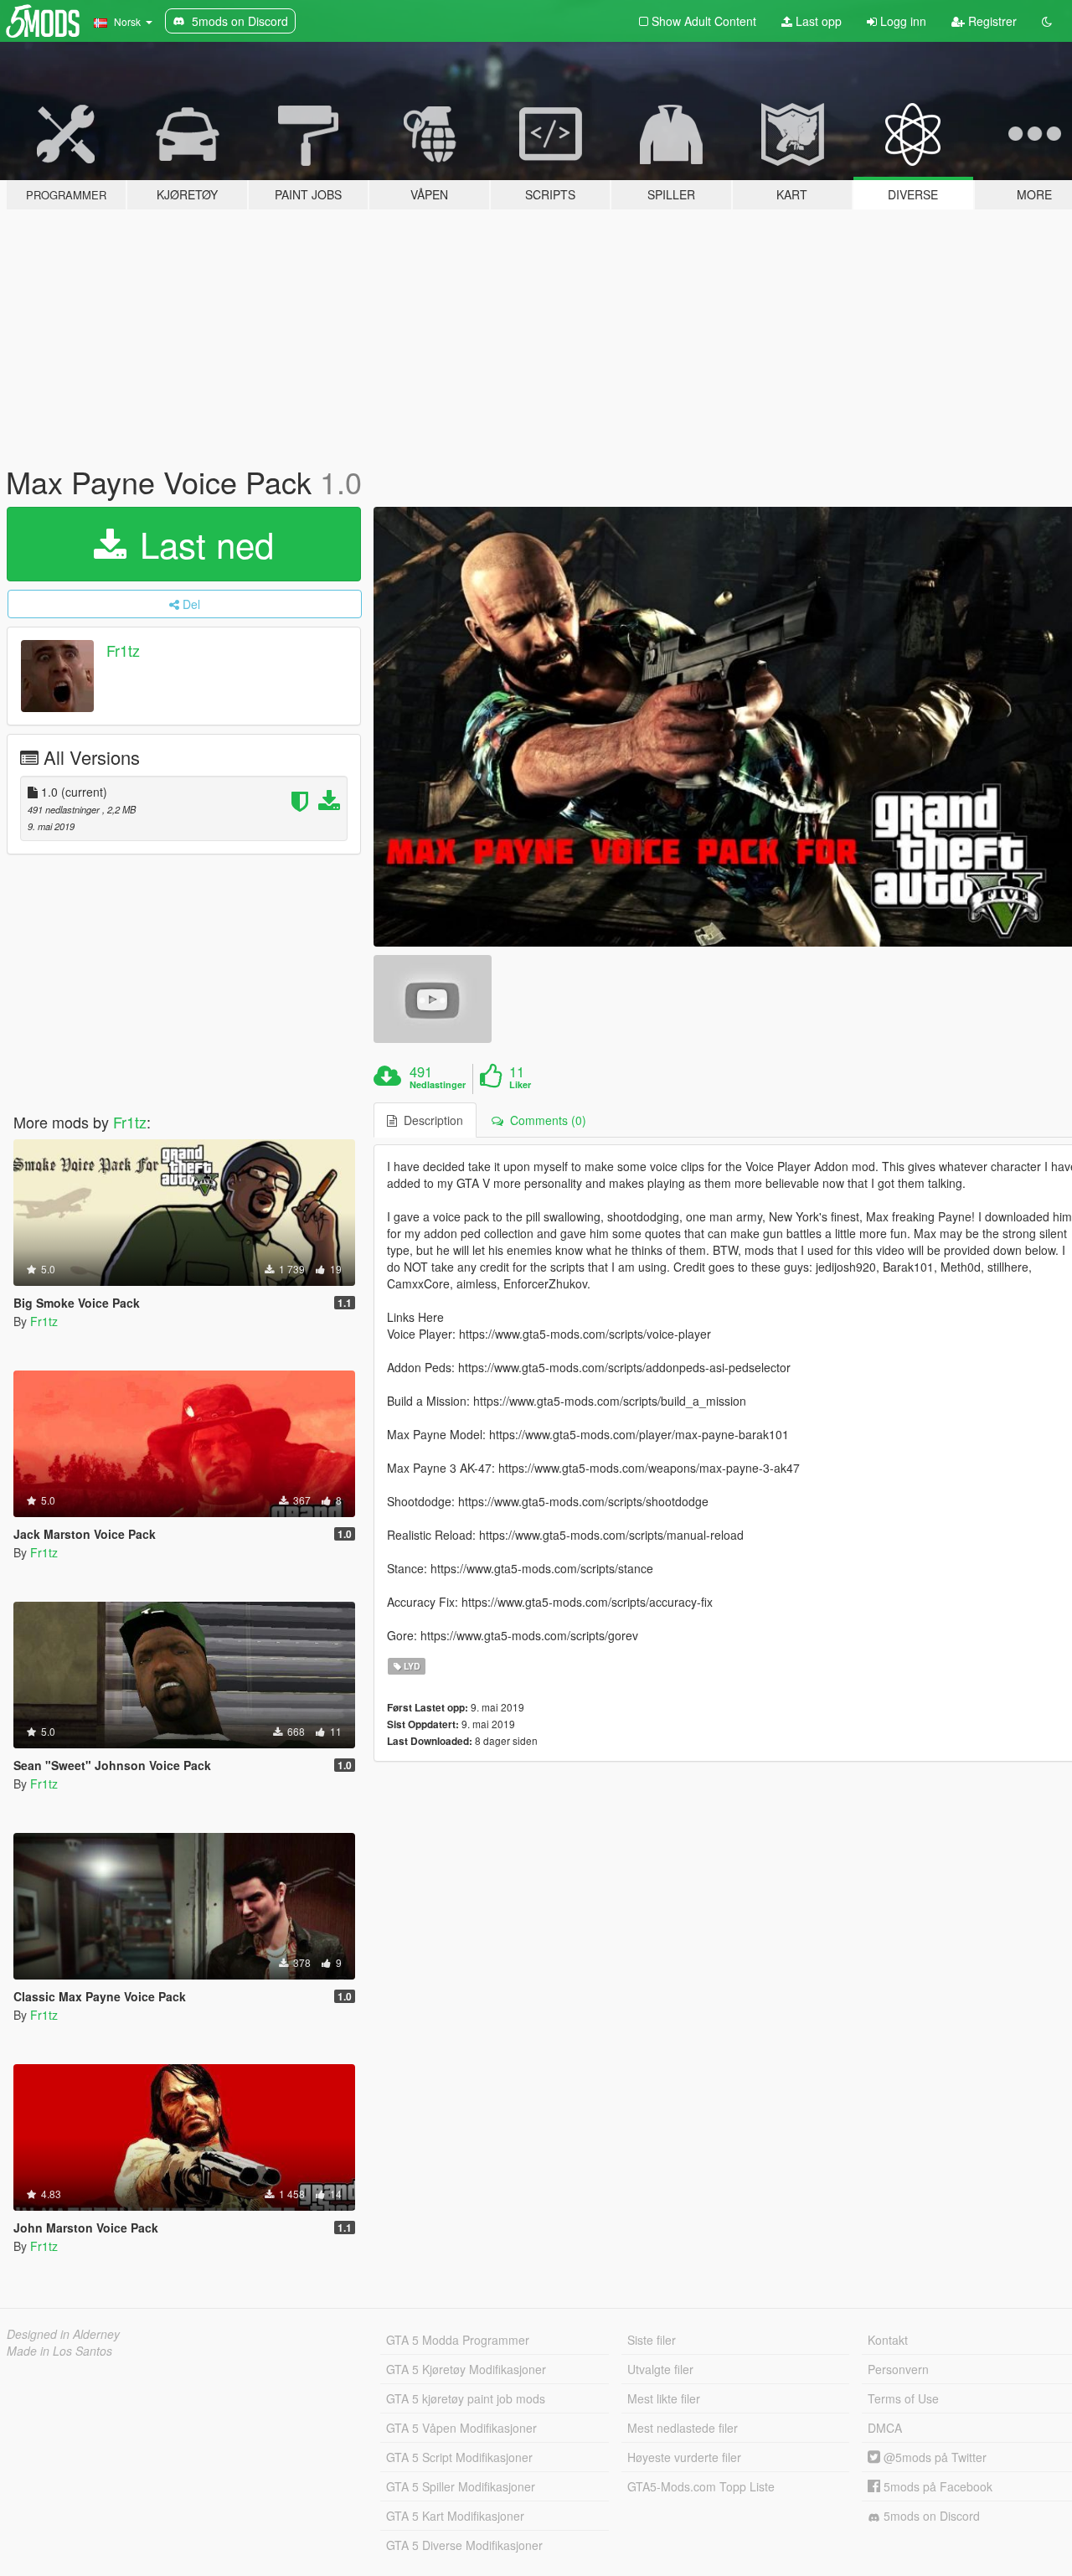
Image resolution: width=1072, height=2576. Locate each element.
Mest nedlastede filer (683, 2428)
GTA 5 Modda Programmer (458, 2340)
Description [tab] (430, 1120)
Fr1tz (123, 650)
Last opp (817, 21)
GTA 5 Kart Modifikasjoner (455, 2516)
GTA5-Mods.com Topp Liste (701, 2486)
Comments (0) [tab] (545, 1120)
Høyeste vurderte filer (684, 2457)
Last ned (202, 544)
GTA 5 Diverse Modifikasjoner (464, 2545)
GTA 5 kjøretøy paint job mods (466, 2398)
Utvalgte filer (660, 2369)
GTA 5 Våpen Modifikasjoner (461, 2428)
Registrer (991, 21)
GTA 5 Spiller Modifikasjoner (461, 2486)
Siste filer (652, 2340)
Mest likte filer (664, 2398)
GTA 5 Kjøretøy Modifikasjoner (466, 2369)
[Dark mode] (1047, 21)
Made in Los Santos (59, 2351)
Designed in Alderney (63, 2334)
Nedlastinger (438, 1085)
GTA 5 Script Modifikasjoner (459, 2457)
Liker (520, 1085)
